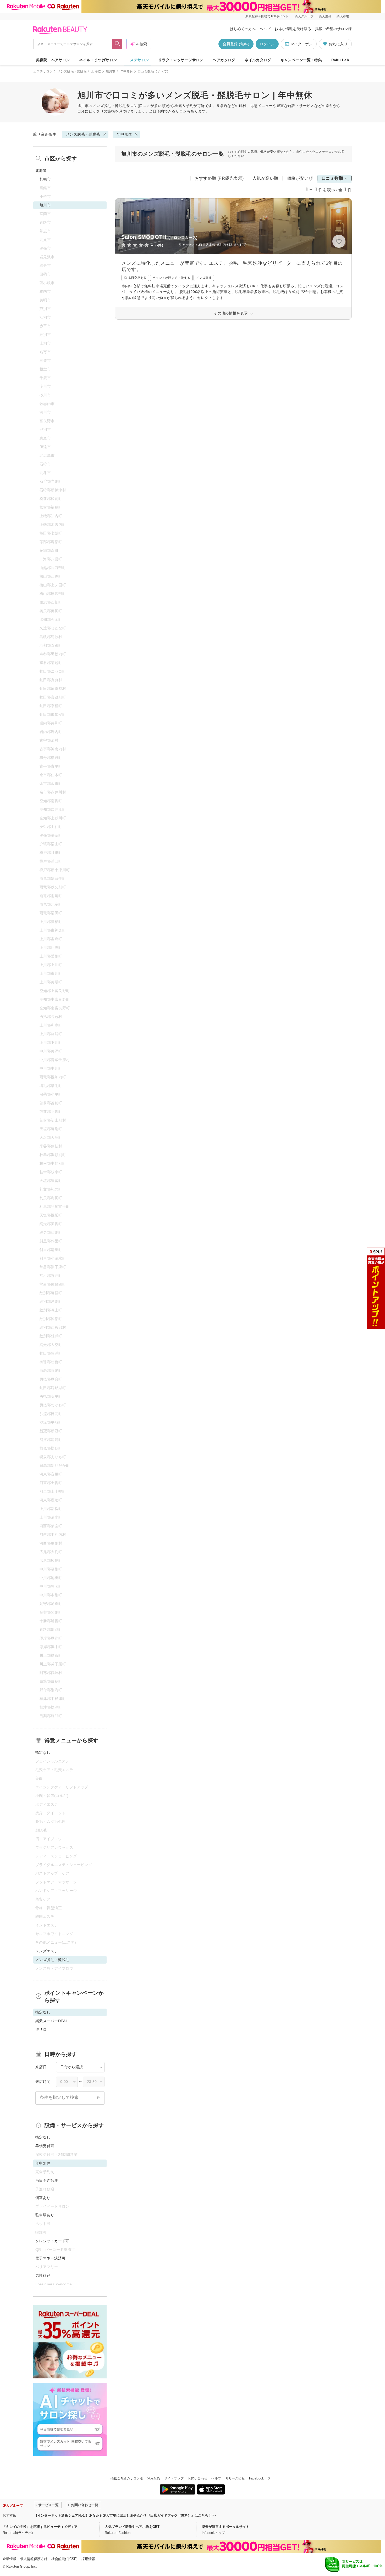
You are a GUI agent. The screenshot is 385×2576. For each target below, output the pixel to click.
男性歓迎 (43, 2275)
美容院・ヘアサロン (53, 60)
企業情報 (9, 2559)
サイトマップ (174, 2478)
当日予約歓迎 (47, 2180)
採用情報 (88, 2559)
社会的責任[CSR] (64, 2559)
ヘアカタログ (224, 60)
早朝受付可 (45, 2146)
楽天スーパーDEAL (52, 2021)
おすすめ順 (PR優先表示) (219, 178)
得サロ (41, 2030)
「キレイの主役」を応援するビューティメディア (40, 2527)
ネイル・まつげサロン (98, 60)
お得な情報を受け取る (293, 29)
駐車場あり (45, 2215)
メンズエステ (47, 1951)
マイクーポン (301, 44)
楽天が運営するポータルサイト (225, 2527)
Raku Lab (340, 60)
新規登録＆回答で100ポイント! (267, 16)
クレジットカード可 (52, 2241)
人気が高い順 (265, 178)
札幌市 (45, 179)
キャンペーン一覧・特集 (301, 60)
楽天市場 (343, 16)
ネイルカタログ (258, 60)
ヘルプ (265, 29)
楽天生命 (325, 16)
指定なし (43, 1752)
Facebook (257, 2478)
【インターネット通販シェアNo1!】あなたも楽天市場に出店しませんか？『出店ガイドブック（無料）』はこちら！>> (125, 2515)
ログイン (267, 44)
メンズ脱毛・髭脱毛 (72, 71)
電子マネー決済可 (50, 2258)
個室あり (43, 2198)
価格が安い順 (300, 178)
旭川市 (111, 71)
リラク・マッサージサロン (181, 60)
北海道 (96, 71)
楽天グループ (304, 16)
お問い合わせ (197, 2478)
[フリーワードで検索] (117, 44)
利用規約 (154, 2478)
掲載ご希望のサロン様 (333, 29)
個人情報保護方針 (34, 2559)
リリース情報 (235, 2478)
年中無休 (127, 71)
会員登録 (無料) (236, 44)
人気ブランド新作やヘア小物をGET (132, 2527)
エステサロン (138, 60)
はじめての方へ (243, 29)
